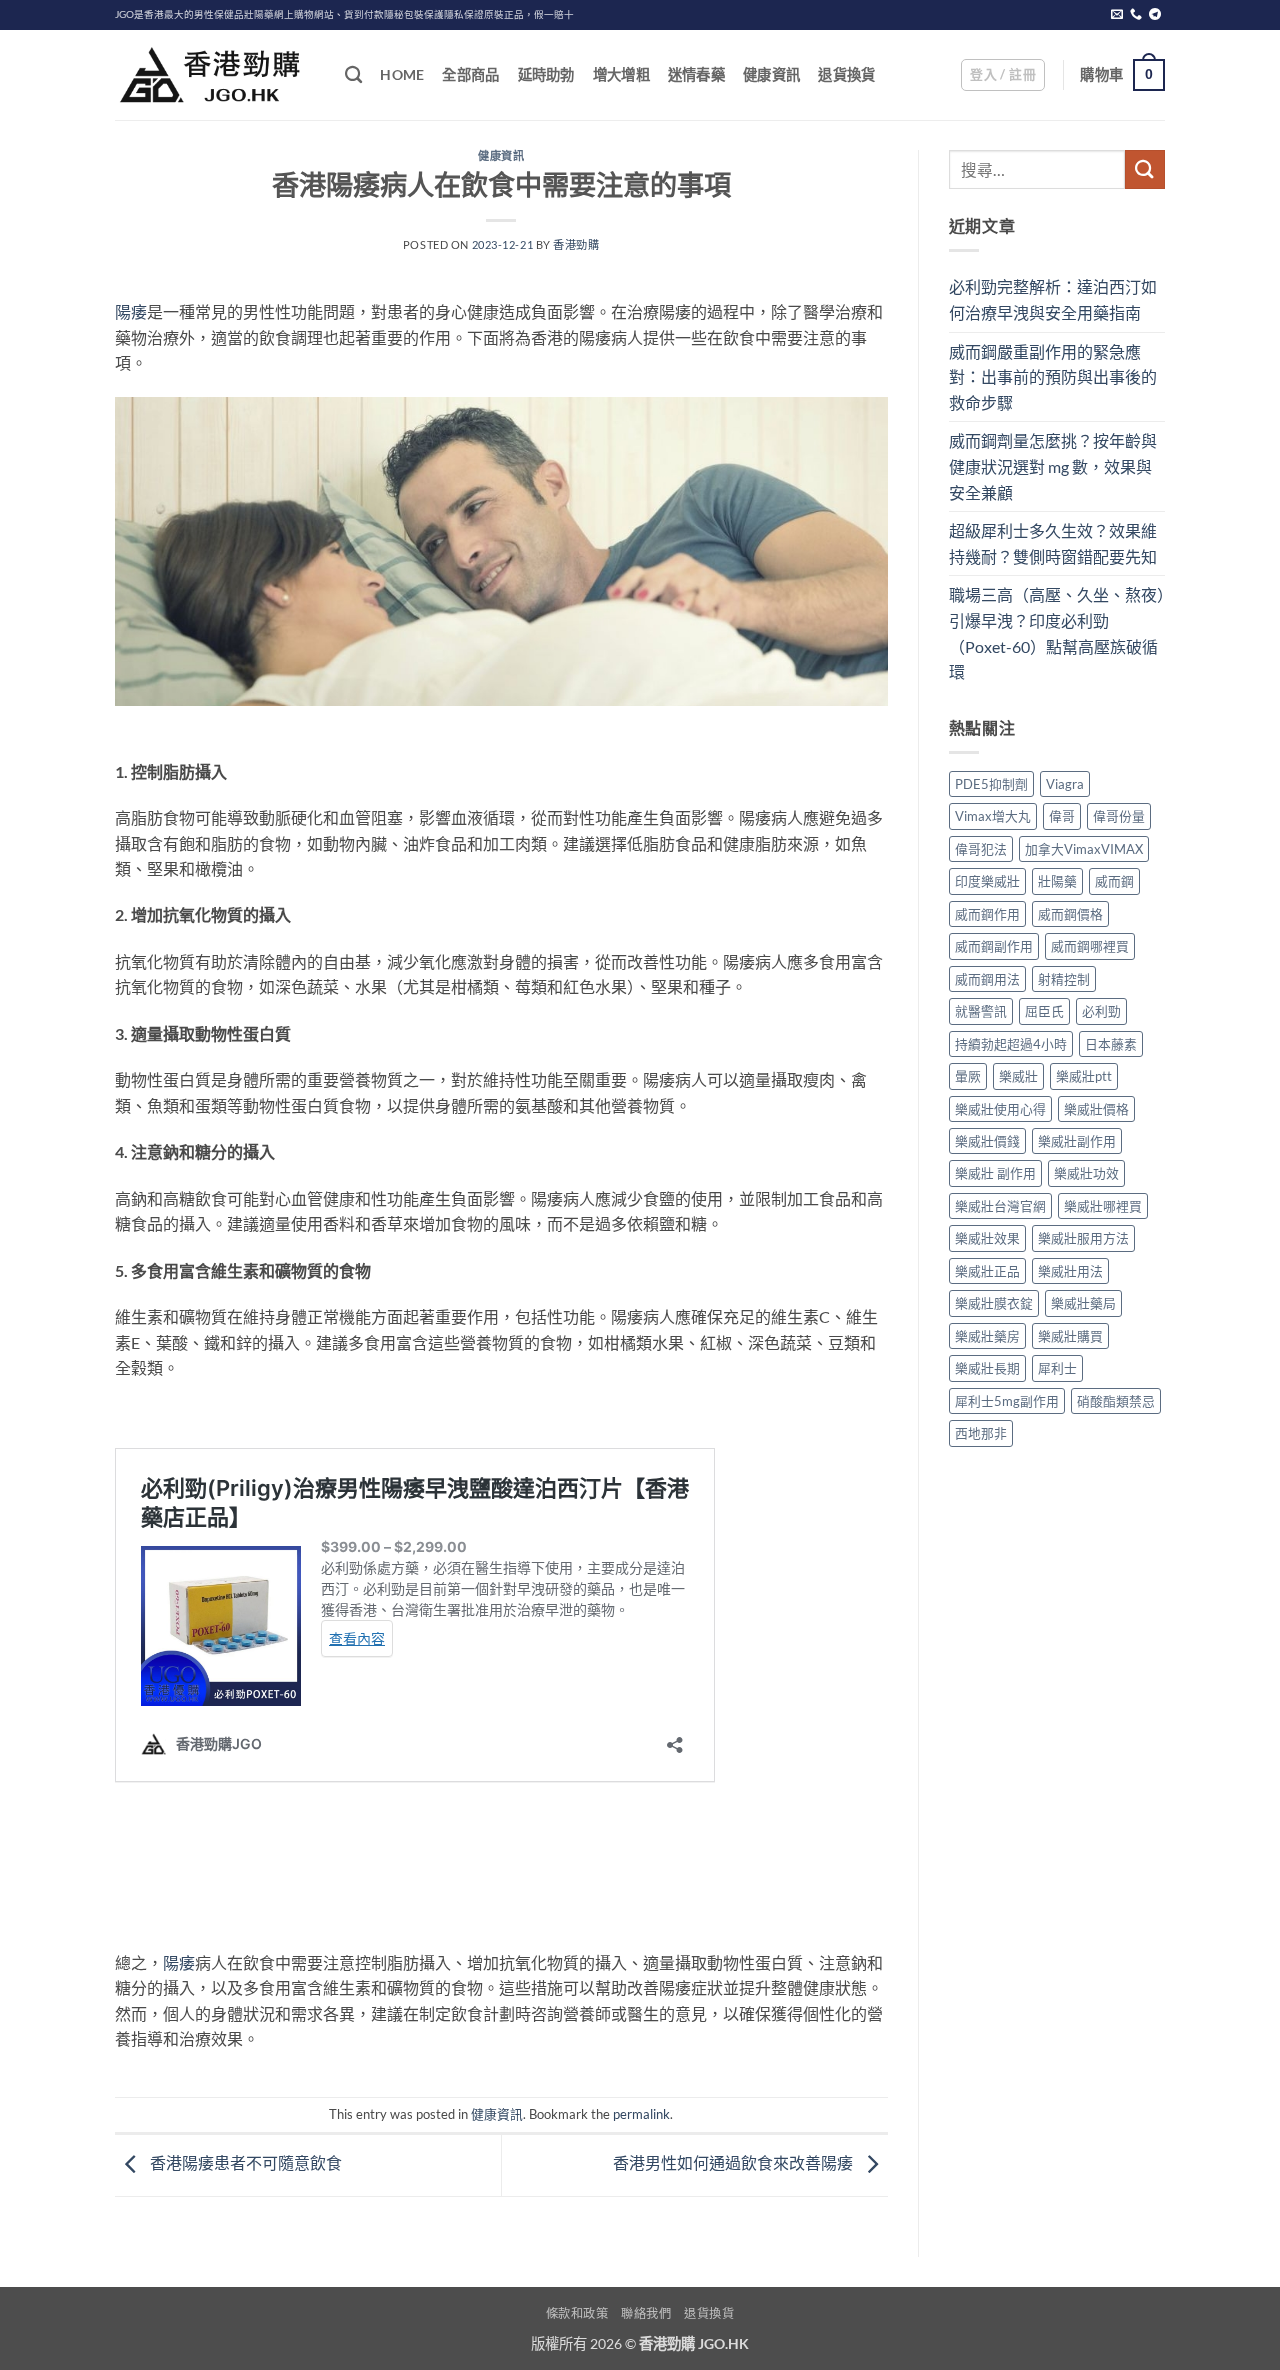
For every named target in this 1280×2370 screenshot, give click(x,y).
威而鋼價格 (1070, 914)
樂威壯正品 (987, 1271)
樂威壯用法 (1070, 1271)
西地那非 (981, 1433)
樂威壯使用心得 (1000, 1109)
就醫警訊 (981, 1011)
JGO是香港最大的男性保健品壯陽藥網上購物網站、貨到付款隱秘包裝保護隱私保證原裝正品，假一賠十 (344, 14)
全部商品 (470, 74)
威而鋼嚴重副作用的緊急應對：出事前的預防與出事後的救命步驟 (1053, 377)
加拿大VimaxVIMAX (1084, 849)
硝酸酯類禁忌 (1116, 1401)
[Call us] (1136, 15)
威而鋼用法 (987, 979)
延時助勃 (546, 74)
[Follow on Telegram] (1155, 15)
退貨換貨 (846, 74)
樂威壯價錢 (987, 1141)
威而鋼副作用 (994, 946)
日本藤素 (1111, 1044)
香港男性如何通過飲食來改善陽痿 (734, 2163)
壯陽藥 (1057, 881)
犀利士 (1057, 1368)
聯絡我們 (646, 2313)
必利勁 (1101, 1011)
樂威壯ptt (1084, 1076)
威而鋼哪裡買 (1090, 946)
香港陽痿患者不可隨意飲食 (244, 2163)
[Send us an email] (1117, 15)
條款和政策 (577, 2313)
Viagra (1065, 784)
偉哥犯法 (981, 849)
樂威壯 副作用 (995, 1173)
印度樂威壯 (987, 881)
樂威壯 (1018, 1076)
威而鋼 (1114, 881)
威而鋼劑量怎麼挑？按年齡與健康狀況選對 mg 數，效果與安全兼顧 (1053, 466)
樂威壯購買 (1070, 1336)
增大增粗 (621, 74)
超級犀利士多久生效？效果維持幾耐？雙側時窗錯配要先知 (1053, 543)
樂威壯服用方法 (1083, 1238)
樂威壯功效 (1086, 1173)
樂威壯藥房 (987, 1336)
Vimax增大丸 (993, 816)
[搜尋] (353, 75)
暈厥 (968, 1076)
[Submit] (1145, 169)
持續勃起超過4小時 (1011, 1044)
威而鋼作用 (987, 914)
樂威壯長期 (987, 1368)
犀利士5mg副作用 (1007, 1401)
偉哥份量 (1119, 816)
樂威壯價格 (1096, 1109)
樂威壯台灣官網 (1000, 1206)
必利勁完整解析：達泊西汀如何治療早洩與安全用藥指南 (1053, 299)
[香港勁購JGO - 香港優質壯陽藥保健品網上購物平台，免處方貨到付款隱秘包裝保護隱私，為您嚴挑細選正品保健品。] (215, 75)
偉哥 (1062, 816)
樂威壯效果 (987, 1238)
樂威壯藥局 (1083, 1303)
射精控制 (1064, 979)
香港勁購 (576, 244)
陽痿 (131, 311)
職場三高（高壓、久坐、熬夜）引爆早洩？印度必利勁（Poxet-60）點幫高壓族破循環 (1057, 633)
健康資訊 (771, 74)
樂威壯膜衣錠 (994, 1303)
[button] (1003, 75)
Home (402, 74)
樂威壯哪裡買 (1103, 1206)
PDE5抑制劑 (991, 784)
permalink (641, 2114)
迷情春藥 (696, 74)
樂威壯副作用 (1077, 1141)
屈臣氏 (1044, 1011)
